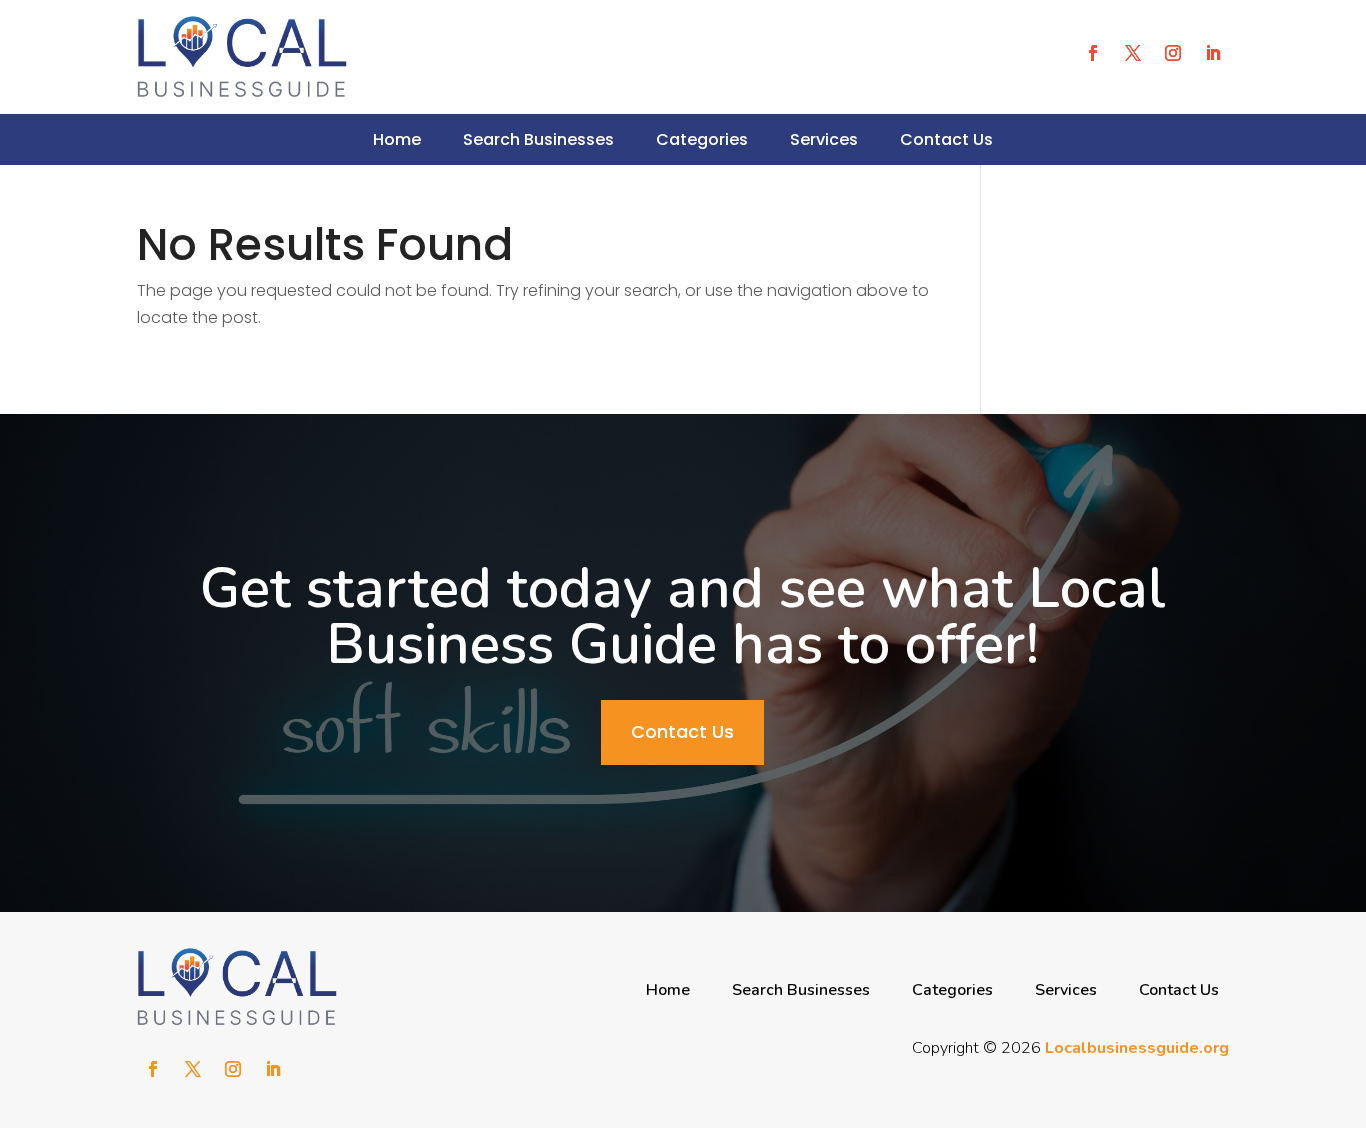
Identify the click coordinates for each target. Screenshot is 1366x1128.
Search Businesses (538, 139)
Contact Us (946, 139)
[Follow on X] (1133, 53)
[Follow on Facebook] (1093, 53)
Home (397, 139)
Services (824, 139)
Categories (702, 139)
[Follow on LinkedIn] (1213, 53)
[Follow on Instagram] (1173, 53)
